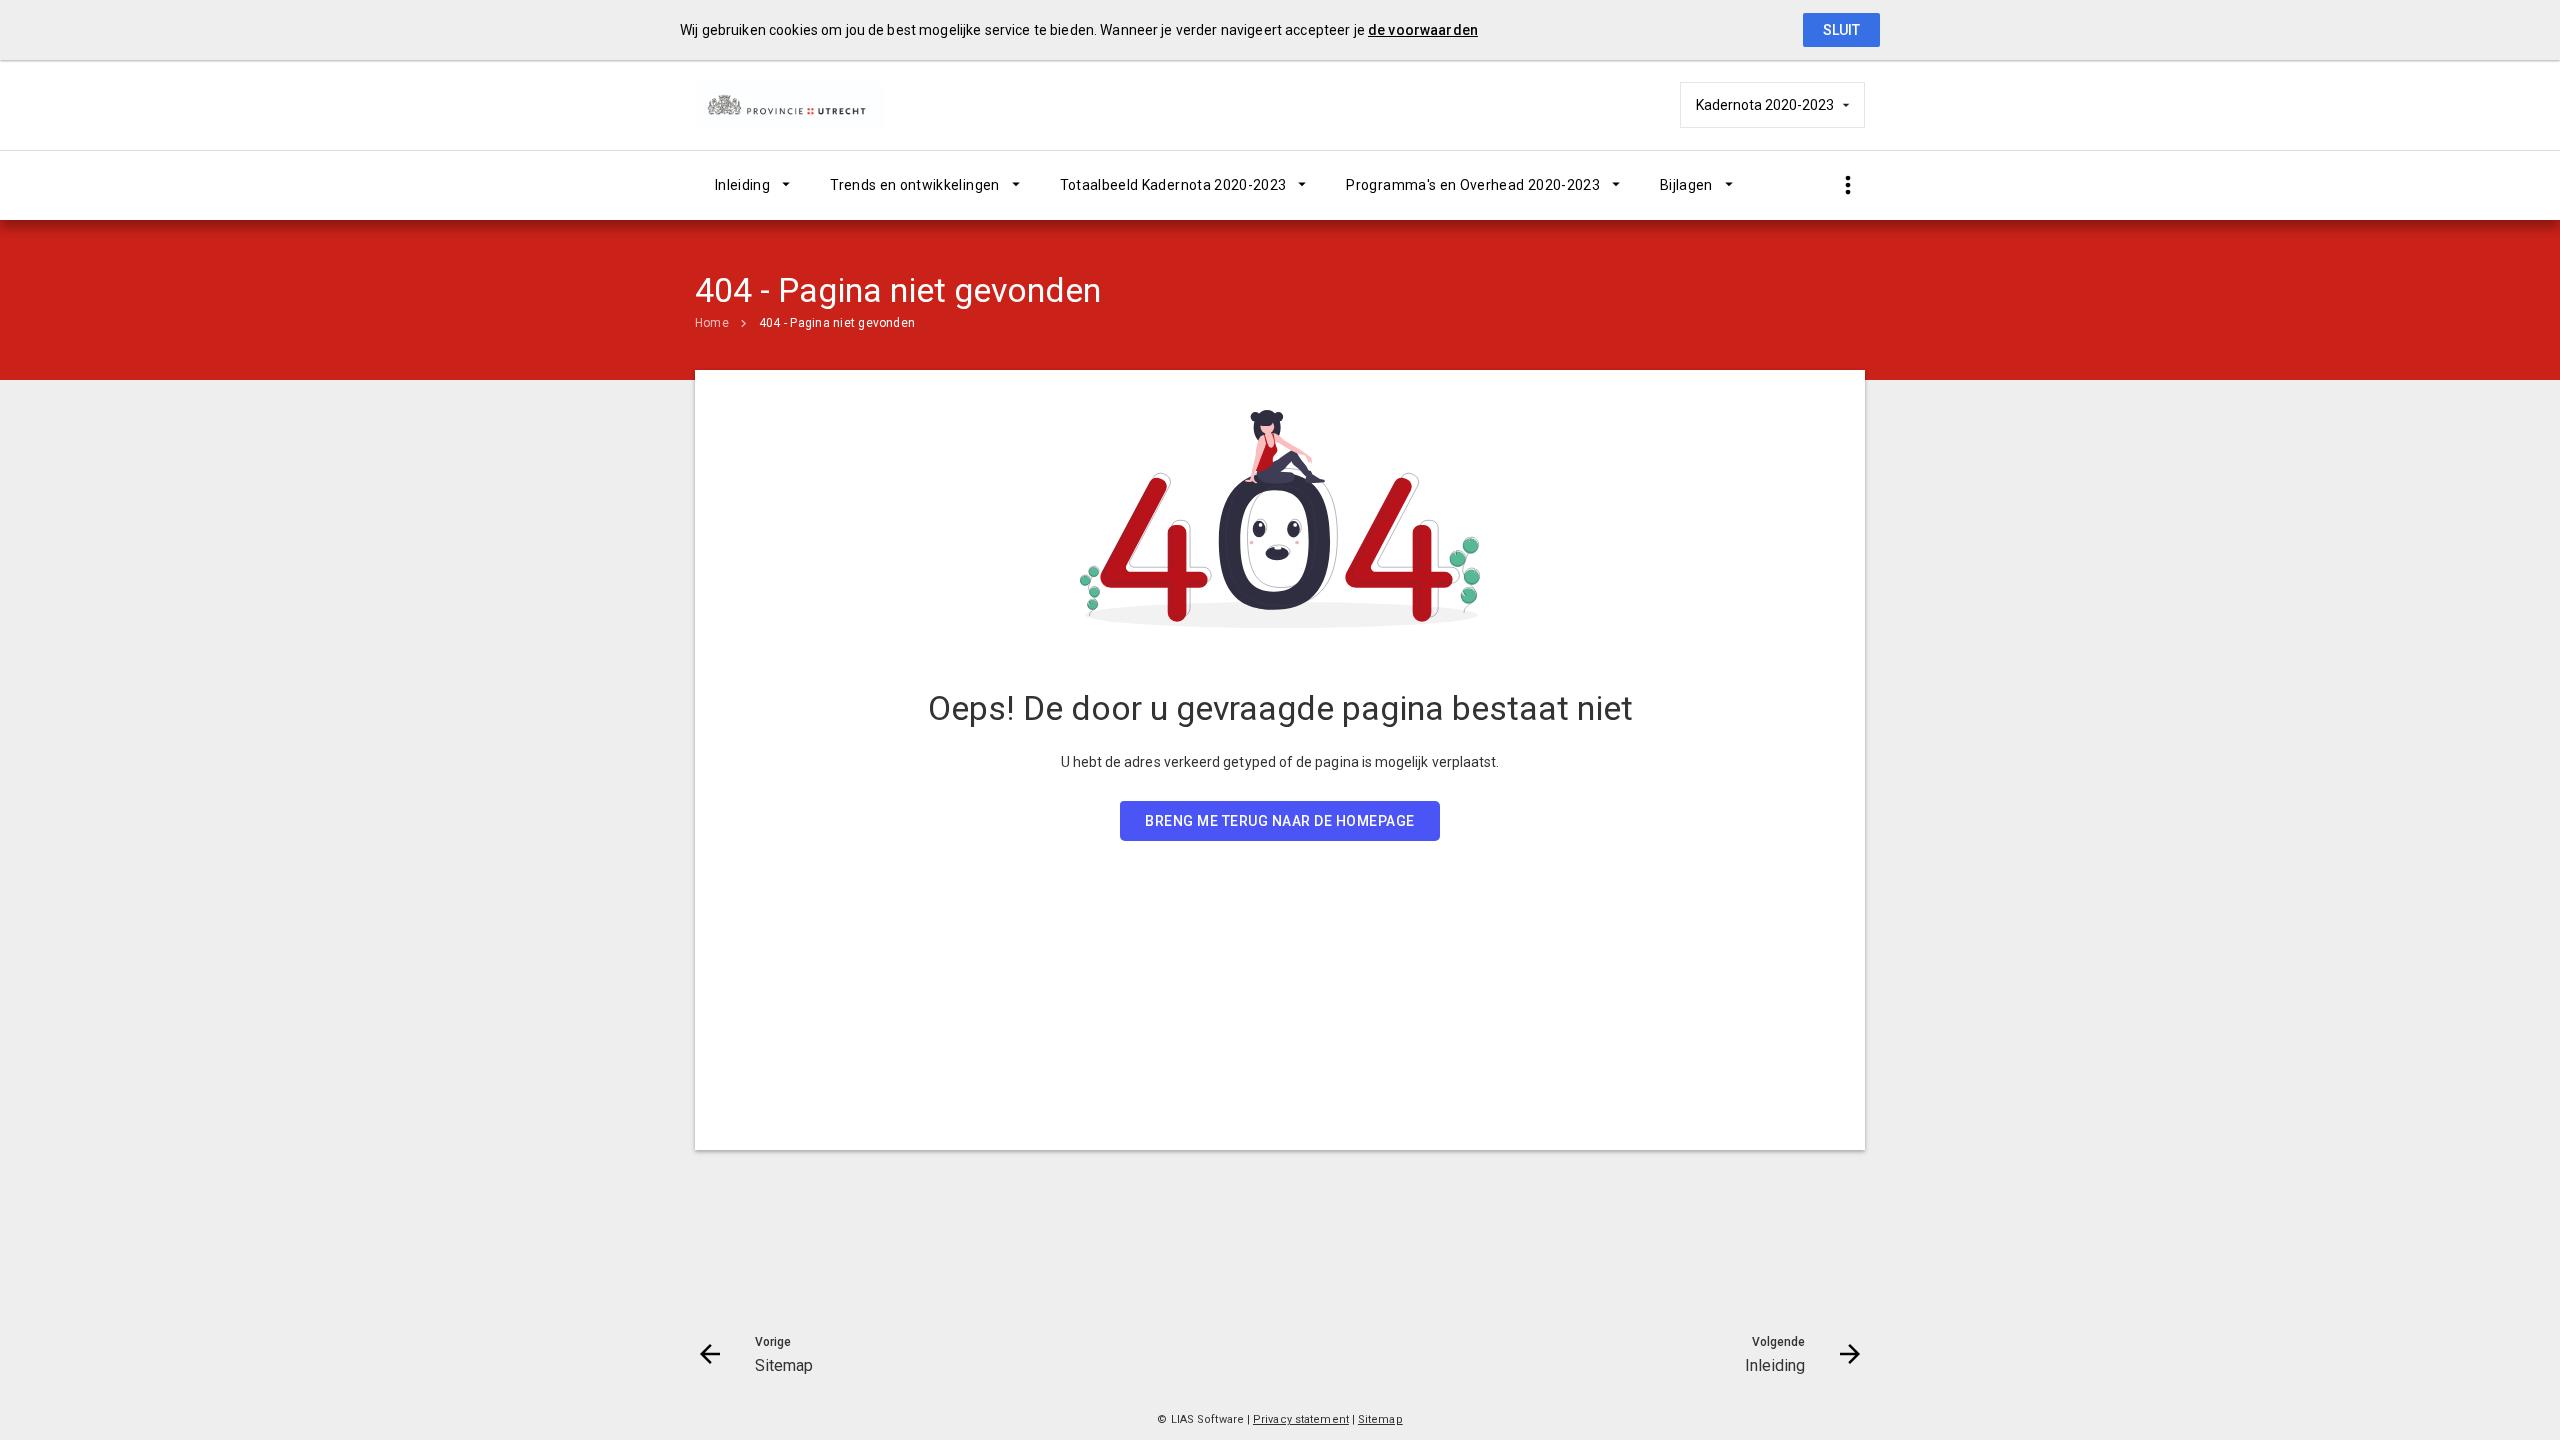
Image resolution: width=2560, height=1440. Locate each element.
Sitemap (1380, 1419)
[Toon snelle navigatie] (1847, 185)
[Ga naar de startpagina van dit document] (795, 105)
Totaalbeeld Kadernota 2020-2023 (1173, 185)
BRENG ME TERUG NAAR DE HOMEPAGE (1280, 821)
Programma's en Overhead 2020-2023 (1473, 185)
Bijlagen (1686, 185)
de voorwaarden (1423, 30)
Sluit (1841, 30)
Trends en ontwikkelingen (914, 185)
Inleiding (742, 185)
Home (712, 323)
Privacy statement (1301, 1419)
